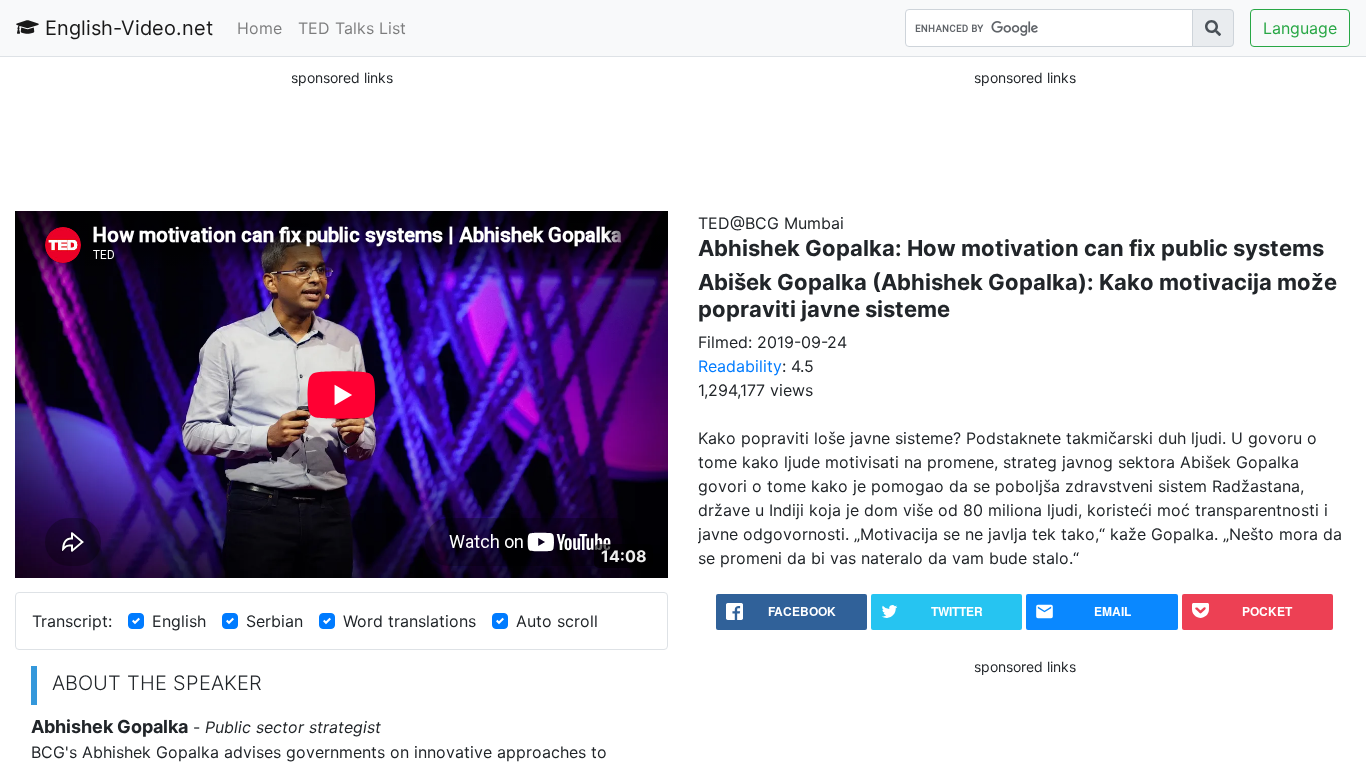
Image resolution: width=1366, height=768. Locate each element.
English (179, 621)
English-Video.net (126, 28)
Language (1300, 28)
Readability (740, 366)
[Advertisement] (342, 139)
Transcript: (72, 621)
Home (259, 28)
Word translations (409, 621)
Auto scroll (557, 621)
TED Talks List (352, 28)
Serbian (274, 621)
